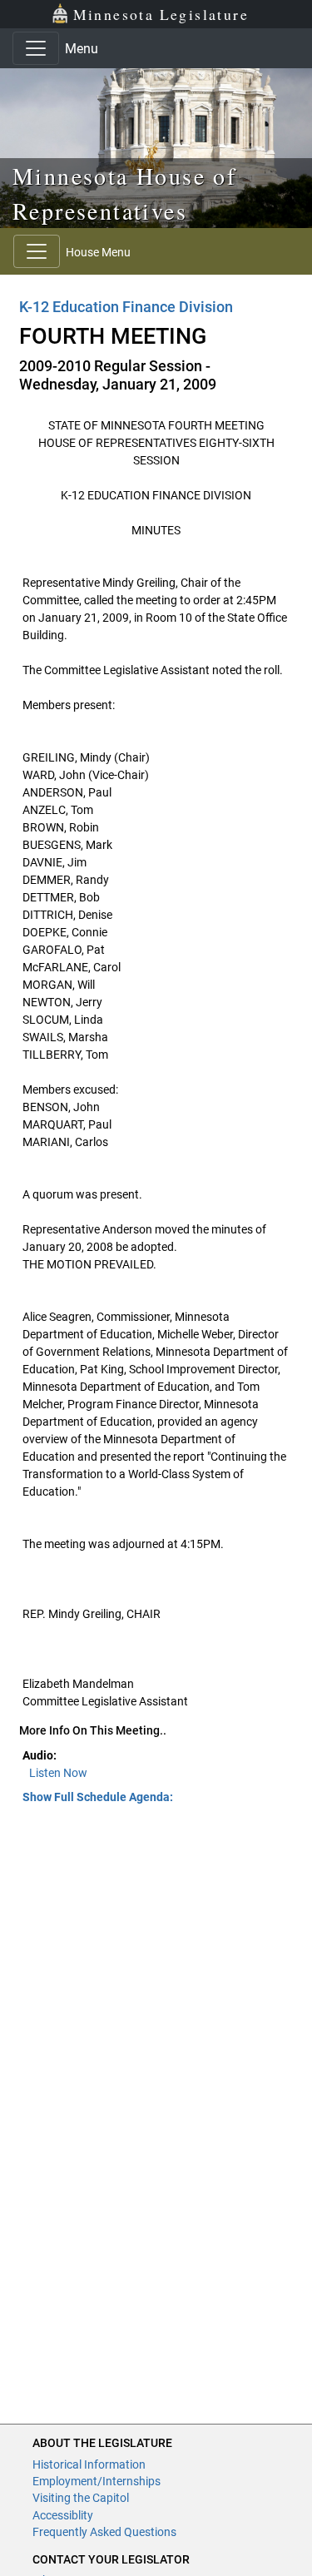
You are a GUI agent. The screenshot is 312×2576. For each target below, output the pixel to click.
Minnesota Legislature (161, 14)
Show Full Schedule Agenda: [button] (98, 1797)
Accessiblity (63, 2515)
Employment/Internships (97, 2481)
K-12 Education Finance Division (126, 307)
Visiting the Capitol (81, 2498)
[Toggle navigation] (36, 48)
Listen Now (58, 1773)
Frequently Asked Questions (104, 2532)
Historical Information (89, 2464)
